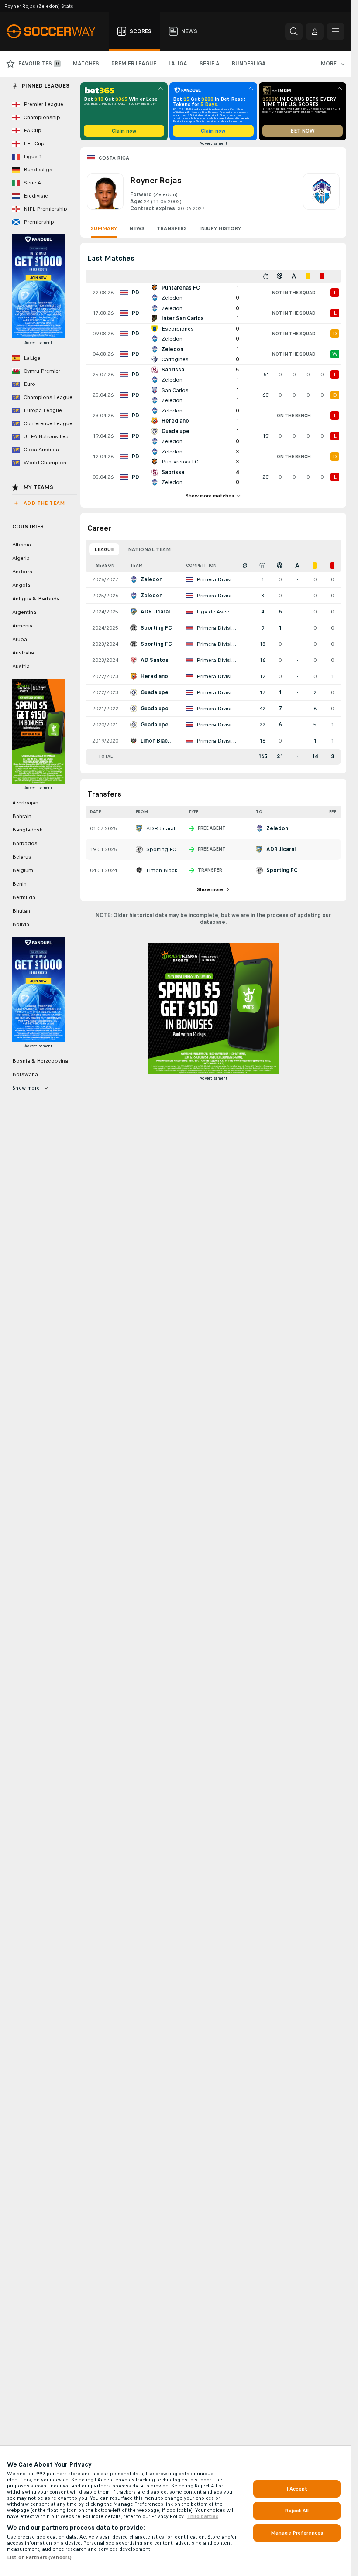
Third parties (203, 2516)
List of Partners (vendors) (39, 2557)
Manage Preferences (297, 2533)
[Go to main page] (56, 31)
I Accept (297, 2489)
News (137, 228)
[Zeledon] (321, 193)
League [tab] (104, 549)
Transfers (172, 228)
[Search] (294, 31)
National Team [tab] (149, 549)
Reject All (297, 2511)
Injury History (220, 228)
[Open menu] (336, 31)
